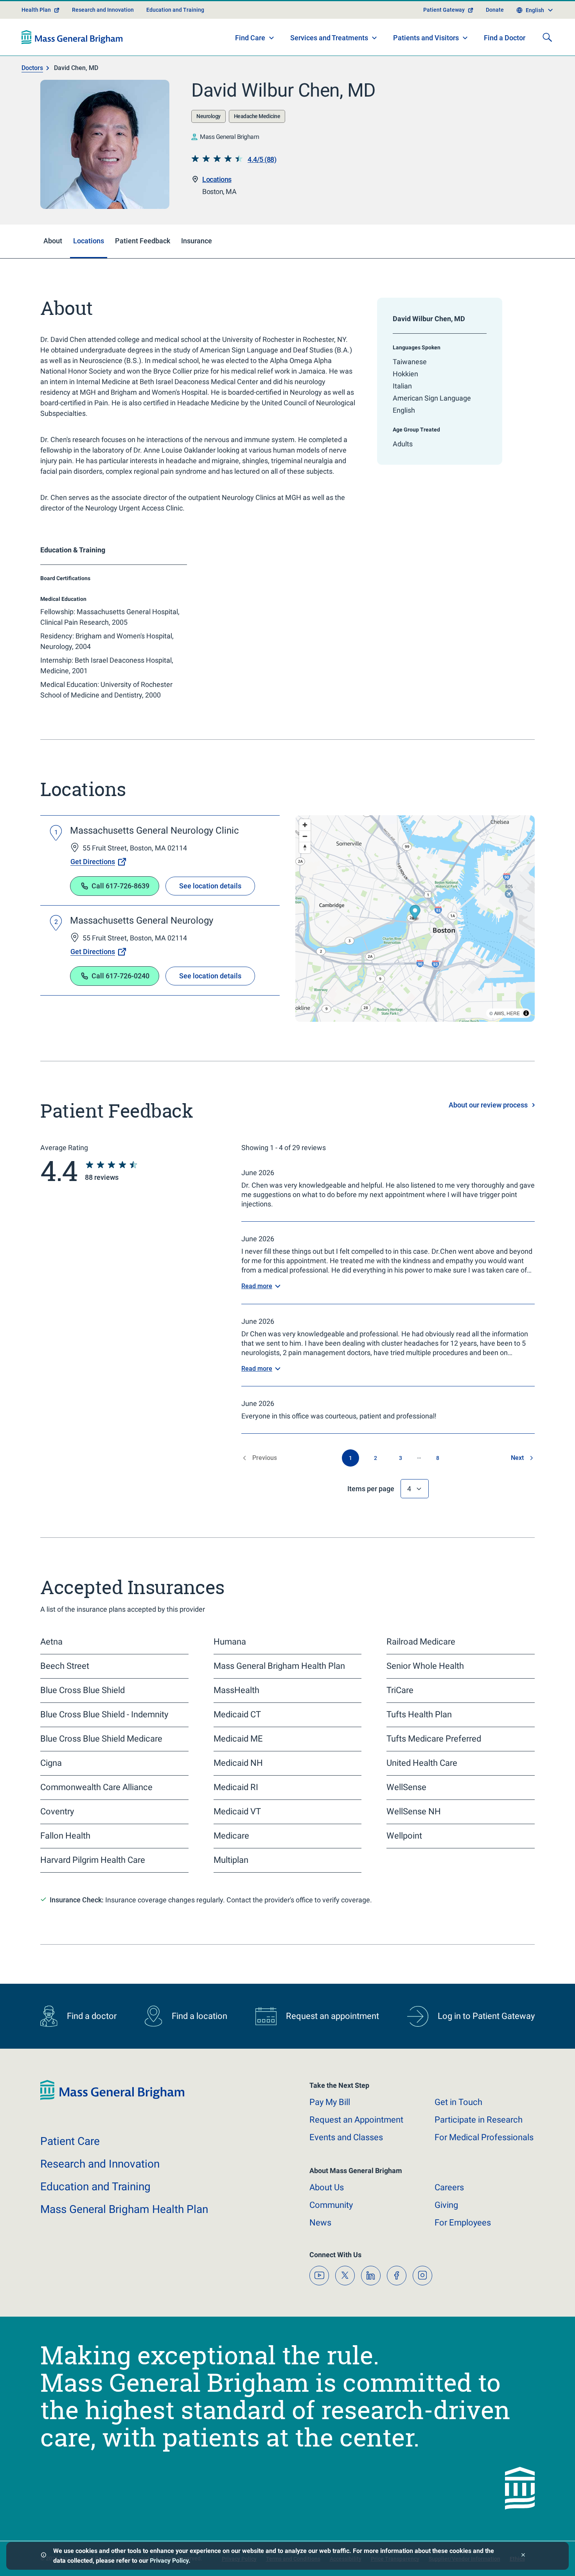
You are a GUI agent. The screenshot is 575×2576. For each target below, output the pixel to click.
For (463, 2223)
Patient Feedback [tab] (143, 241)
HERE (513, 1013)
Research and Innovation (103, 10)
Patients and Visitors (426, 38)
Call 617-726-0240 (120, 976)
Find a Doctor (505, 38)
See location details (210, 886)
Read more (257, 1286)
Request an (356, 2120)
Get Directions (93, 862)
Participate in (479, 2120)
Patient (70, 2141)
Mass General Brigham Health (124, 2209)
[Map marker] (415, 913)
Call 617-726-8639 (120, 886)
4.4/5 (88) (262, 159)
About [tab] (53, 241)
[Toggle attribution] (526, 1013)
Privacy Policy (169, 2561)
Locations (217, 179)
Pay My (330, 2102)
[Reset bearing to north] (305, 848)
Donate (495, 10)
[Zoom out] (305, 836)
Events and (346, 2137)
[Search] (547, 37)
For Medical (484, 2137)
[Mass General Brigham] (72, 37)
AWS (499, 1013)
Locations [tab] (89, 241)
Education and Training (175, 10)
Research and (100, 2164)
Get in (458, 2102)
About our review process (488, 1105)
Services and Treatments (329, 38)
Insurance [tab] (197, 241)
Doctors (32, 68)
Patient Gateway (444, 10)
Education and (95, 2187)
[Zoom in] (305, 825)
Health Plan (36, 10)
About (327, 2187)
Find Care (250, 38)
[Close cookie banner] (523, 2556)
